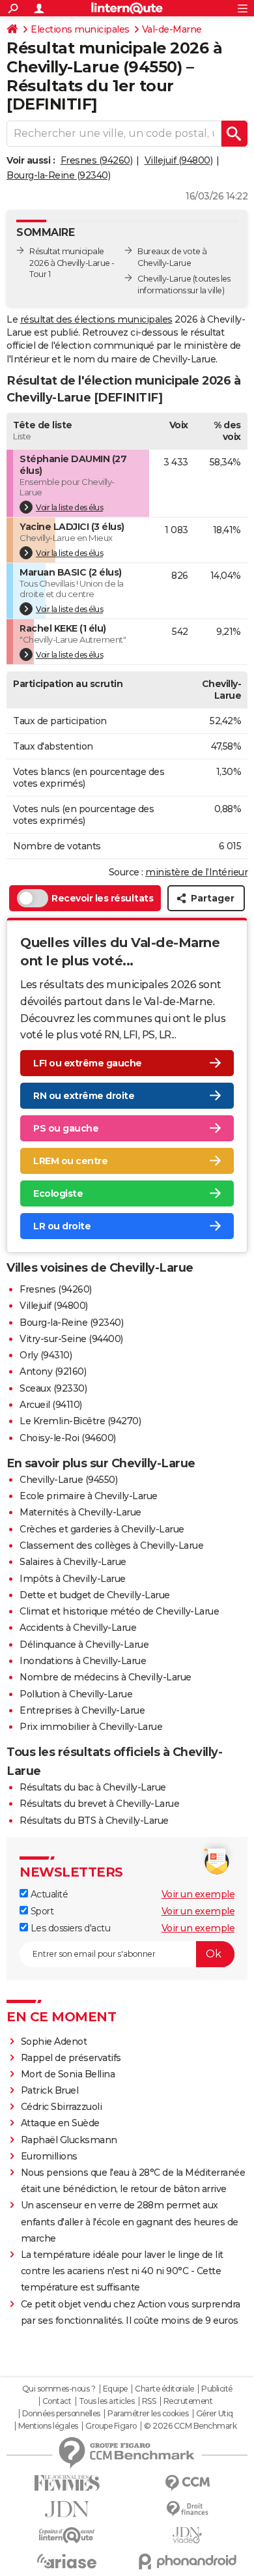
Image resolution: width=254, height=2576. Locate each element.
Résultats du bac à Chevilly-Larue (93, 1787)
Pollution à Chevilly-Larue (76, 1694)
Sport (41, 1911)
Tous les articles (107, 2401)
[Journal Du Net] (67, 2509)
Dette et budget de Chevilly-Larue (95, 1595)
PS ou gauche (66, 1128)
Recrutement (188, 2401)
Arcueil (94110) (51, 1405)
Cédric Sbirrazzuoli (62, 2107)
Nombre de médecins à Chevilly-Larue (106, 1677)
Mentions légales (48, 2426)
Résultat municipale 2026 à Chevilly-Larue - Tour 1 (72, 263)
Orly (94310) (46, 1355)
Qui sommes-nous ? (59, 2389)
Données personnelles (61, 2414)
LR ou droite (62, 1226)
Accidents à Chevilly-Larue (78, 1628)
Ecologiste (58, 1193)
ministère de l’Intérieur (196, 872)
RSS (149, 2401)
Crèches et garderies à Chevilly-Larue (102, 1529)
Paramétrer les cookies (148, 2414)
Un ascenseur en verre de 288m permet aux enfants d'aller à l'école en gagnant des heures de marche (130, 2221)
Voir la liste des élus (69, 507)
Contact (57, 2401)
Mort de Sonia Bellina (68, 2074)
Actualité (48, 1894)
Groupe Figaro (111, 2426)
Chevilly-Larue (164, 279)
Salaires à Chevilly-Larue (73, 1562)
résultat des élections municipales (96, 319)
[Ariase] (67, 2561)
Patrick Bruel (50, 2090)
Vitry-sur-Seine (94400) (71, 1339)
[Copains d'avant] (67, 2535)
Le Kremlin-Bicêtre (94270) (80, 1421)
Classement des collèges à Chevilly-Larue (111, 1545)
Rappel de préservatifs (71, 2058)
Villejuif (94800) (179, 160)
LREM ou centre (70, 1161)
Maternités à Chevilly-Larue (80, 1512)
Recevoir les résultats (102, 898)
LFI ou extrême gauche (88, 1063)
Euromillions (49, 2156)
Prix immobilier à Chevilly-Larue (91, 1727)
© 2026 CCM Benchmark (190, 2426)
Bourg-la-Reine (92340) (58, 175)
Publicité (217, 2389)
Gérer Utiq (215, 2414)
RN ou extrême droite (84, 1096)
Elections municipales (80, 29)
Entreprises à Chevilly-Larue (82, 1710)
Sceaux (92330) (53, 1388)
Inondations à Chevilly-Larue (83, 1661)
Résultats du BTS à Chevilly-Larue (94, 1821)
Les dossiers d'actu (69, 1928)
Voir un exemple (198, 1894)
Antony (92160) (53, 1371)
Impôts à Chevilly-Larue (73, 1579)
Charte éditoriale (164, 2389)
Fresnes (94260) (97, 160)
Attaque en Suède (60, 2123)
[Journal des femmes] (67, 2483)
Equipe (115, 2389)
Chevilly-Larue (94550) (68, 1480)
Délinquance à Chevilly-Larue (84, 1645)
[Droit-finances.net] (187, 2509)
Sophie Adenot (54, 2042)
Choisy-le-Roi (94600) (68, 1438)
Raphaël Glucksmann (69, 2140)
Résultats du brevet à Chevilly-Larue (99, 1804)
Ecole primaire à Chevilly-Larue (89, 1496)
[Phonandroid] (187, 2561)
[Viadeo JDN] (187, 2535)
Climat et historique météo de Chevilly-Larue (119, 1611)
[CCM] (187, 2483)
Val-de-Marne (172, 29)
